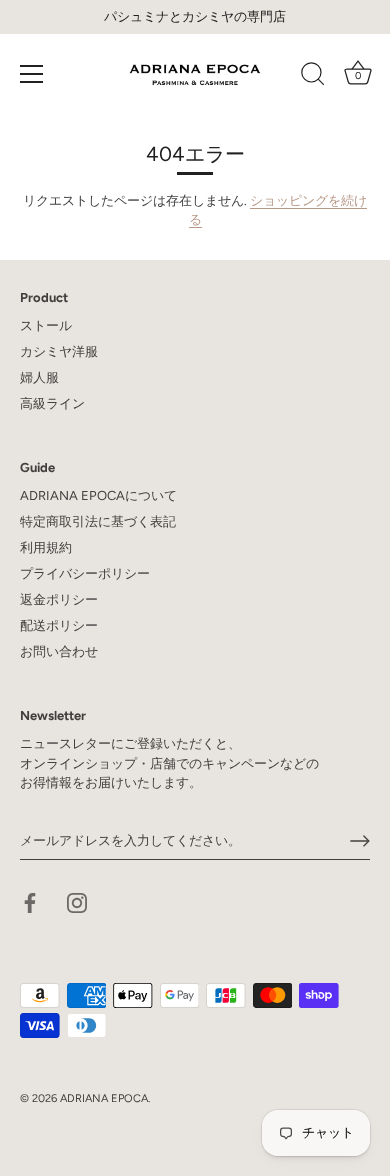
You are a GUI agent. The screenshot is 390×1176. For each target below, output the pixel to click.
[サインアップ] (360, 841)
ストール (46, 325)
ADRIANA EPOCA (104, 1098)
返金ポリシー (59, 599)
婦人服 (39, 377)
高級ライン (52, 403)
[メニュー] (32, 74)
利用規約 (46, 547)
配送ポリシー (59, 625)
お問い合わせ (59, 651)
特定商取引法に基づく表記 (98, 521)
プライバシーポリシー (85, 573)
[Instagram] (77, 901)
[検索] (313, 77)
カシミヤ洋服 (59, 351)
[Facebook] (30, 901)
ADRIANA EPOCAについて (98, 495)
